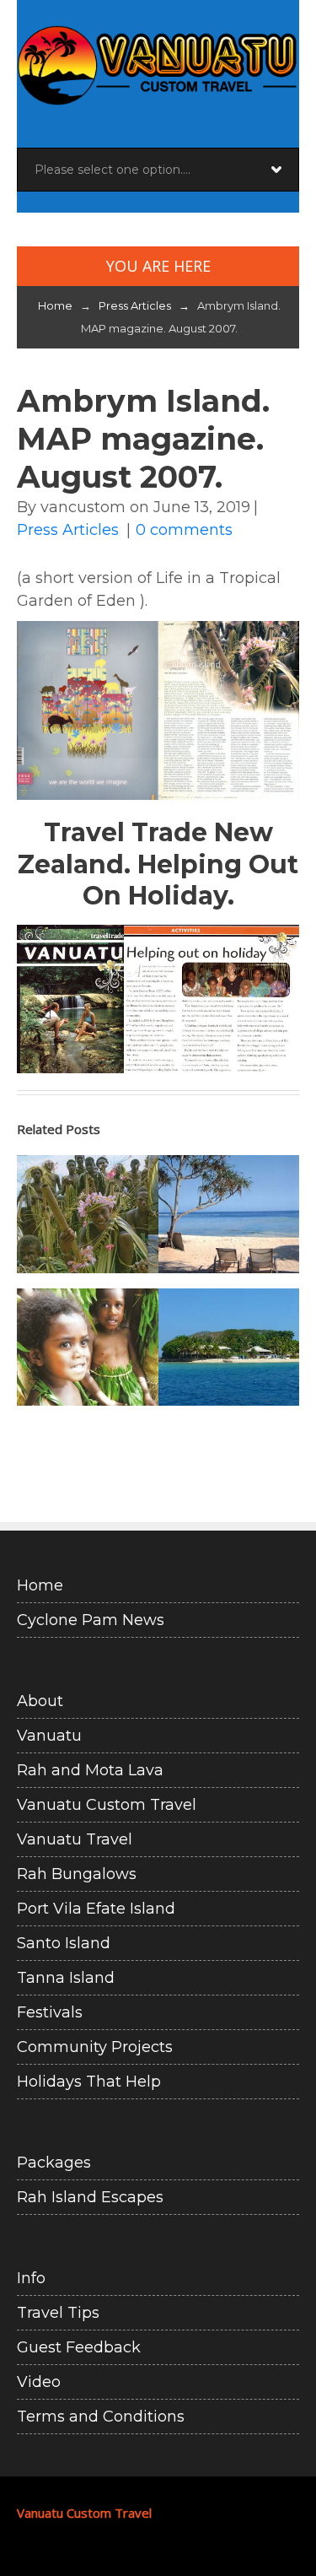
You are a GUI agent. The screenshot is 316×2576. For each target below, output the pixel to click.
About (40, 1701)
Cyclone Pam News (91, 1620)
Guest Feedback (79, 2347)
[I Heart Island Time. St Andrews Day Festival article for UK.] (229, 1347)
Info (31, 2278)
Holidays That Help (89, 2082)
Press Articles (147, 305)
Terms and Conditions (101, 2417)
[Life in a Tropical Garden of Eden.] (229, 1214)
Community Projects (95, 2047)
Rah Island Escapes (90, 2197)
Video (39, 2382)
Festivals (50, 2012)
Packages (54, 2163)
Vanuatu (49, 1736)
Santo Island (64, 1943)
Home (55, 305)
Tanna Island (66, 1978)
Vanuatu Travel (75, 1839)
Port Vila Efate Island (96, 1909)
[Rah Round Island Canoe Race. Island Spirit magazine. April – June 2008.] (88, 1214)
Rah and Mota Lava (90, 1770)
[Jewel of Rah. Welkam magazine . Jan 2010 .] (88, 1347)
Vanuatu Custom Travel (107, 1805)
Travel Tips (58, 2313)
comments (184, 530)
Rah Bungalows (77, 1874)
